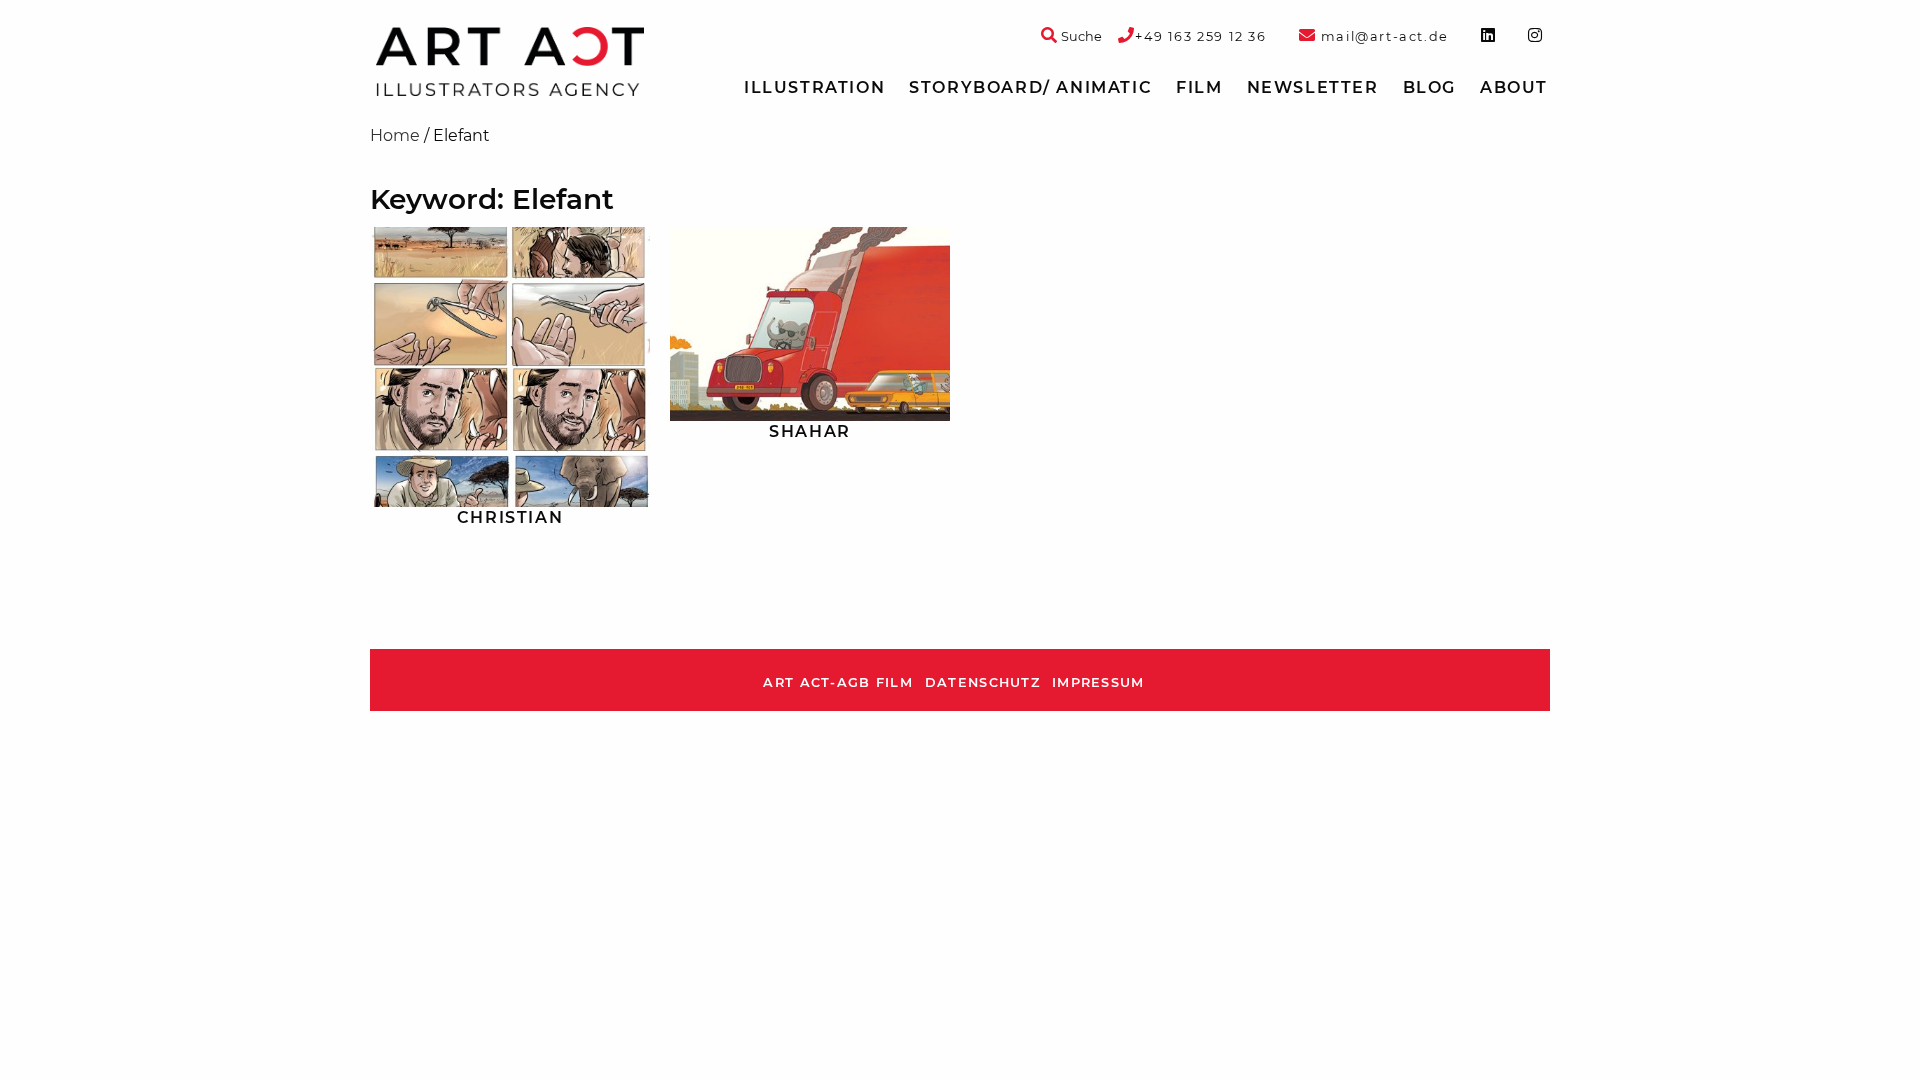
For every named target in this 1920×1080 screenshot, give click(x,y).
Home (395, 135)
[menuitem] (814, 88)
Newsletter (1313, 87)
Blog (1429, 87)
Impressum (1098, 682)
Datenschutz (982, 682)
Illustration (814, 87)
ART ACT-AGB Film (837, 682)
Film (1199, 87)
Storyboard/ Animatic (1030, 87)
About (1514, 87)
